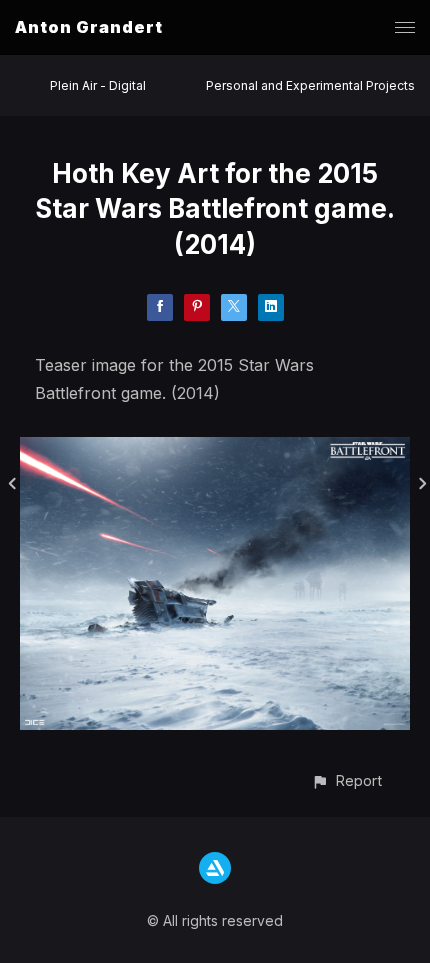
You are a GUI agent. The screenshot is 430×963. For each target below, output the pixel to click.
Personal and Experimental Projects (310, 85)
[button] (346, 780)
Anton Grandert (89, 27)
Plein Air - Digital (98, 85)
